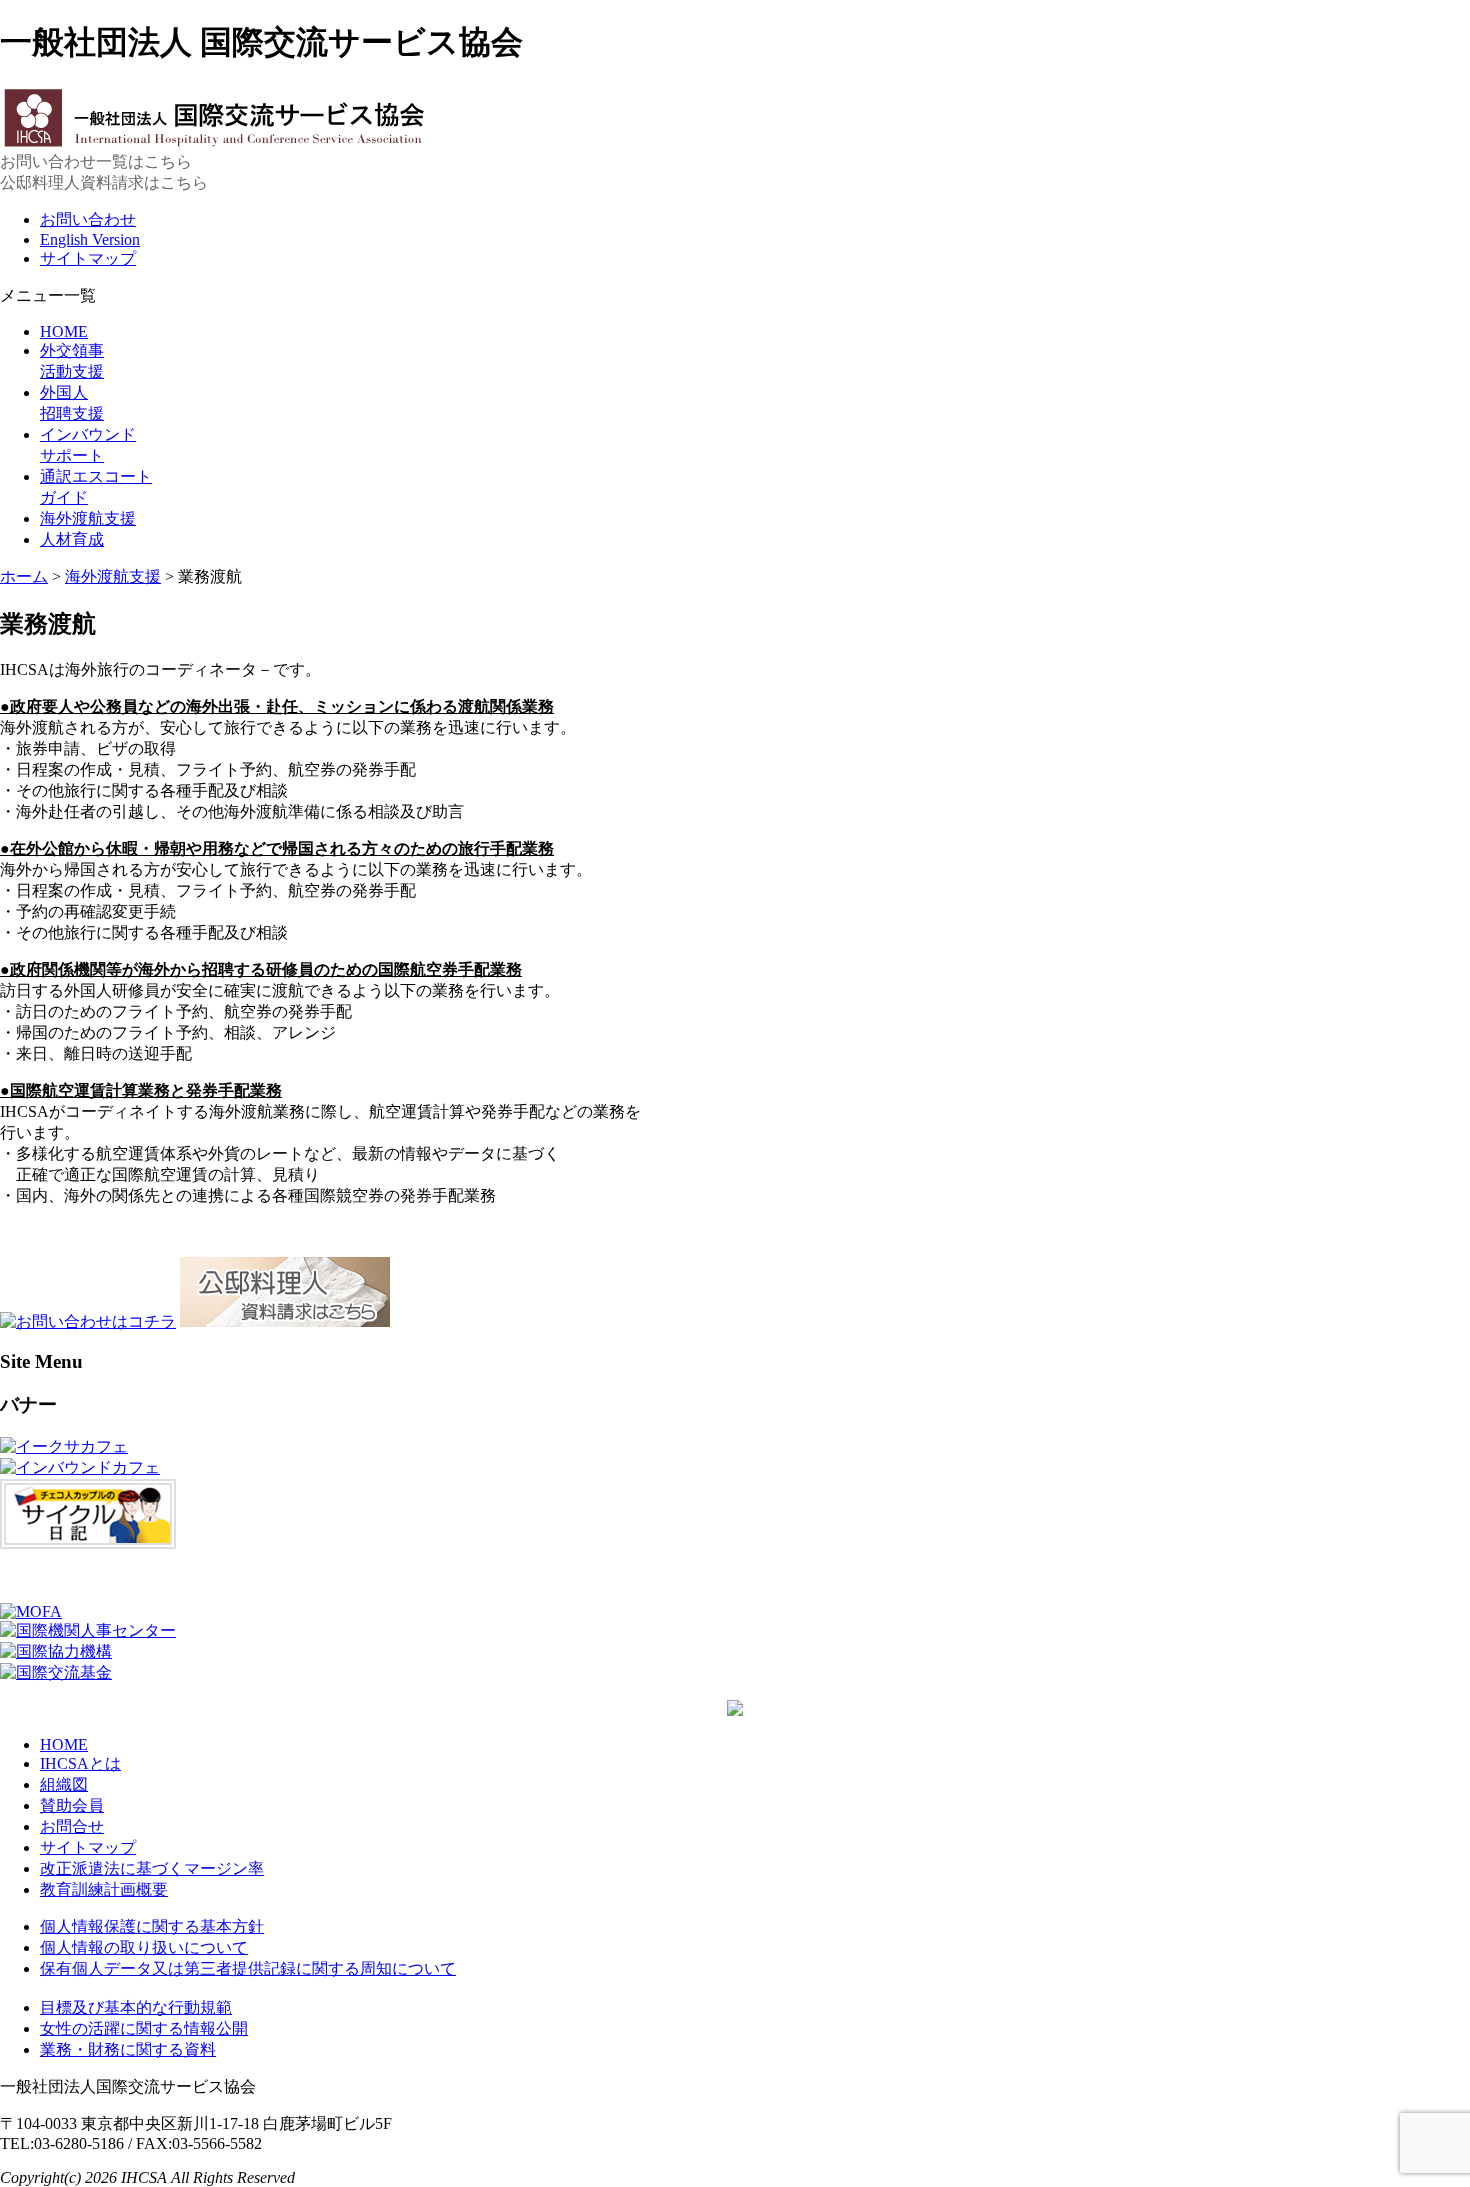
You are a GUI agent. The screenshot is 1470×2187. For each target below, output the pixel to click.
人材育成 (72, 539)
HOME (64, 331)
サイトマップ (88, 258)
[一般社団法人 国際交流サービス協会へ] (215, 142)
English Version (90, 239)
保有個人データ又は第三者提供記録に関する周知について (248, 1968)
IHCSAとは (80, 1763)
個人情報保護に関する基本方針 (152, 1926)
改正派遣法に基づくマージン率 (152, 1868)
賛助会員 (72, 1805)
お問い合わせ (88, 219)
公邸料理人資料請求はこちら (104, 182)
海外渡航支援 (88, 518)
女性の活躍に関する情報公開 (144, 2028)
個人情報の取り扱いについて (144, 1947)
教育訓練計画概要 (104, 1889)
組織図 (64, 1784)
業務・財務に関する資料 (128, 2049)
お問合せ (72, 1826)
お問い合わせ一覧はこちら (96, 161)
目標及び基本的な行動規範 (136, 2007)
